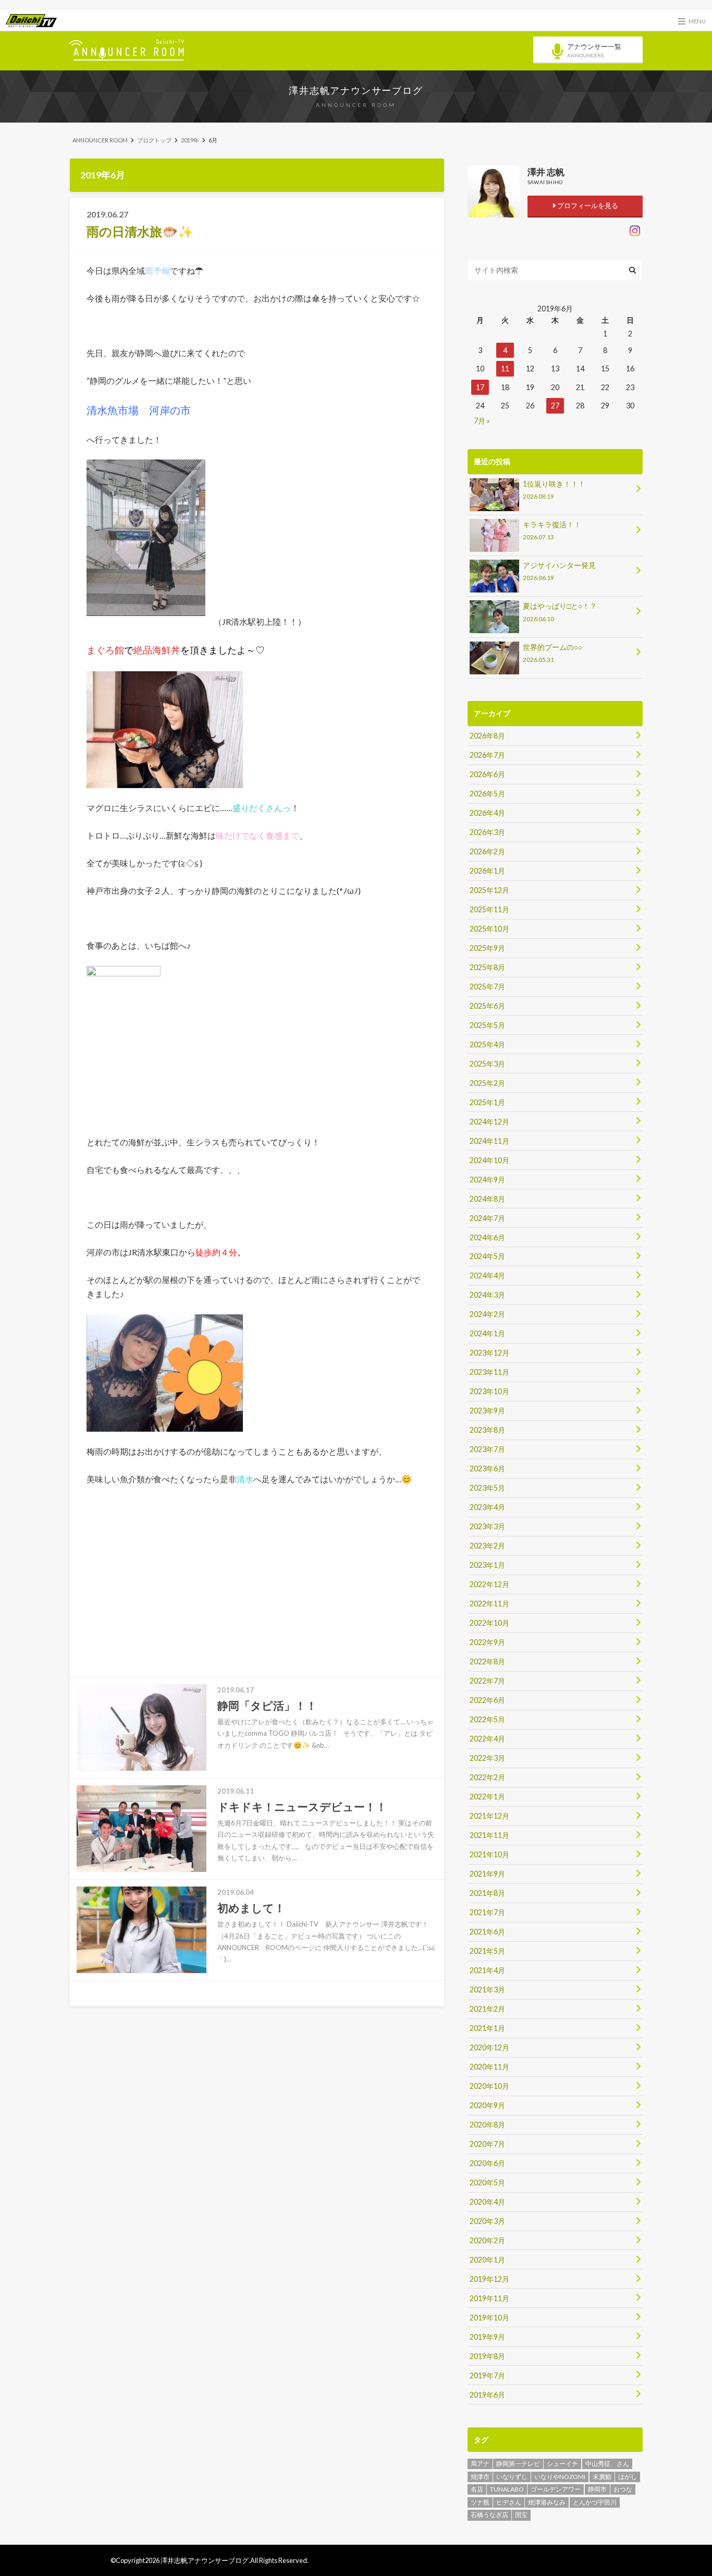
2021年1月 (487, 2028)
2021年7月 (487, 1912)
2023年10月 (489, 1391)
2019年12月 (489, 2279)
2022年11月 (489, 1604)
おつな (623, 2489)
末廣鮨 (602, 2477)
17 (480, 387)
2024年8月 (487, 1199)
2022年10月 (489, 1623)
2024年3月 (487, 1295)
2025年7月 (487, 987)
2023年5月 (487, 1488)
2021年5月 (487, 1951)
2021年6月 (487, 1932)
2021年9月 (487, 1874)
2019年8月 (487, 2356)
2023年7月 (487, 1449)
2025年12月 (489, 890)
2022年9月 (487, 1642)
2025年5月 (487, 1025)
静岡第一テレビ (518, 2464)
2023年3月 (487, 1526)
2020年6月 (487, 2163)
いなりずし (512, 2477)
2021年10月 (489, 1854)
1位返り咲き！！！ (554, 489)
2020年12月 (489, 2047)
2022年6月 (487, 1700)
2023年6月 (487, 1468)
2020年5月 (487, 2182)
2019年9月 (487, 2337)
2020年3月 (487, 2221)
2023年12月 (489, 1353)
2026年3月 (487, 832)
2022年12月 (489, 1584)
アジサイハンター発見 (559, 571)
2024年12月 (489, 1122)
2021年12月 (489, 1816)
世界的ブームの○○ (553, 653)
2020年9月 (487, 2105)
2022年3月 (487, 1758)
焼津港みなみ (547, 2502)
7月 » (482, 421)
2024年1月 (487, 1333)
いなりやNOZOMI (560, 2477)
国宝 (521, 2515)
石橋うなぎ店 (489, 2515)
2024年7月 (487, 1218)
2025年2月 (487, 1083)
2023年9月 (487, 1411)
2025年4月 (487, 1044)
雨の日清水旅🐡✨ (140, 231)
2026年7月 (487, 755)
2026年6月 (487, 774)
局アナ (480, 2464)
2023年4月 (487, 1507)
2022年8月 (487, 1661)
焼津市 (480, 2477)
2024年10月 (489, 1160)
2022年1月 (487, 1797)
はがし (628, 2477)
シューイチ (562, 2464)
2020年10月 (489, 2086)
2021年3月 (487, 1990)
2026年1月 (487, 871)
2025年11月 (489, 909)
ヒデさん (509, 2502)
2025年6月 (487, 1006)
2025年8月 (487, 967)
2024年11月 (489, 1141)
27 (555, 406)
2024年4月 (487, 1275)
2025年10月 (489, 929)
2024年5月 (487, 1256)
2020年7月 (487, 2144)
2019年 (190, 140)
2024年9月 (487, 1180)
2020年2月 (487, 2240)
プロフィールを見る (587, 205)
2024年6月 (487, 1237)
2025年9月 (487, 948)
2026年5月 (487, 794)
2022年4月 (487, 1739)
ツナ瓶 (480, 2502)
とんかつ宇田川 (595, 2502)
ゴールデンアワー (556, 2489)
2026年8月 (487, 736)
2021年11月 (489, 1835)
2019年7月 (487, 2375)
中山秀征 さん (607, 2464)
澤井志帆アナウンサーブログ (356, 90)
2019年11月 (489, 2298)
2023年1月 (487, 1565)
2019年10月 (489, 2318)
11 (505, 368)
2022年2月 (487, 1777)
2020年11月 (489, 2067)
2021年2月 (487, 2009)
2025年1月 (487, 1102)
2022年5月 (487, 1719)
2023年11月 (489, 1372)
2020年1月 (487, 2260)
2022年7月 (487, 1681)
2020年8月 (487, 2125)
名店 (477, 2489)
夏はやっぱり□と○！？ (560, 612)
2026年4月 (487, 813)
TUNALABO (507, 2489)
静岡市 (597, 2489)
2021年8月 (487, 1893)
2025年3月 (487, 1064)
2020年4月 (487, 2202)
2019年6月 (487, 2395)
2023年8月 (487, 1430)
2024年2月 (487, 1314)
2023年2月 (487, 1546)
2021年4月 (487, 1970)
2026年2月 (487, 851)
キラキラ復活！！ (552, 530)
